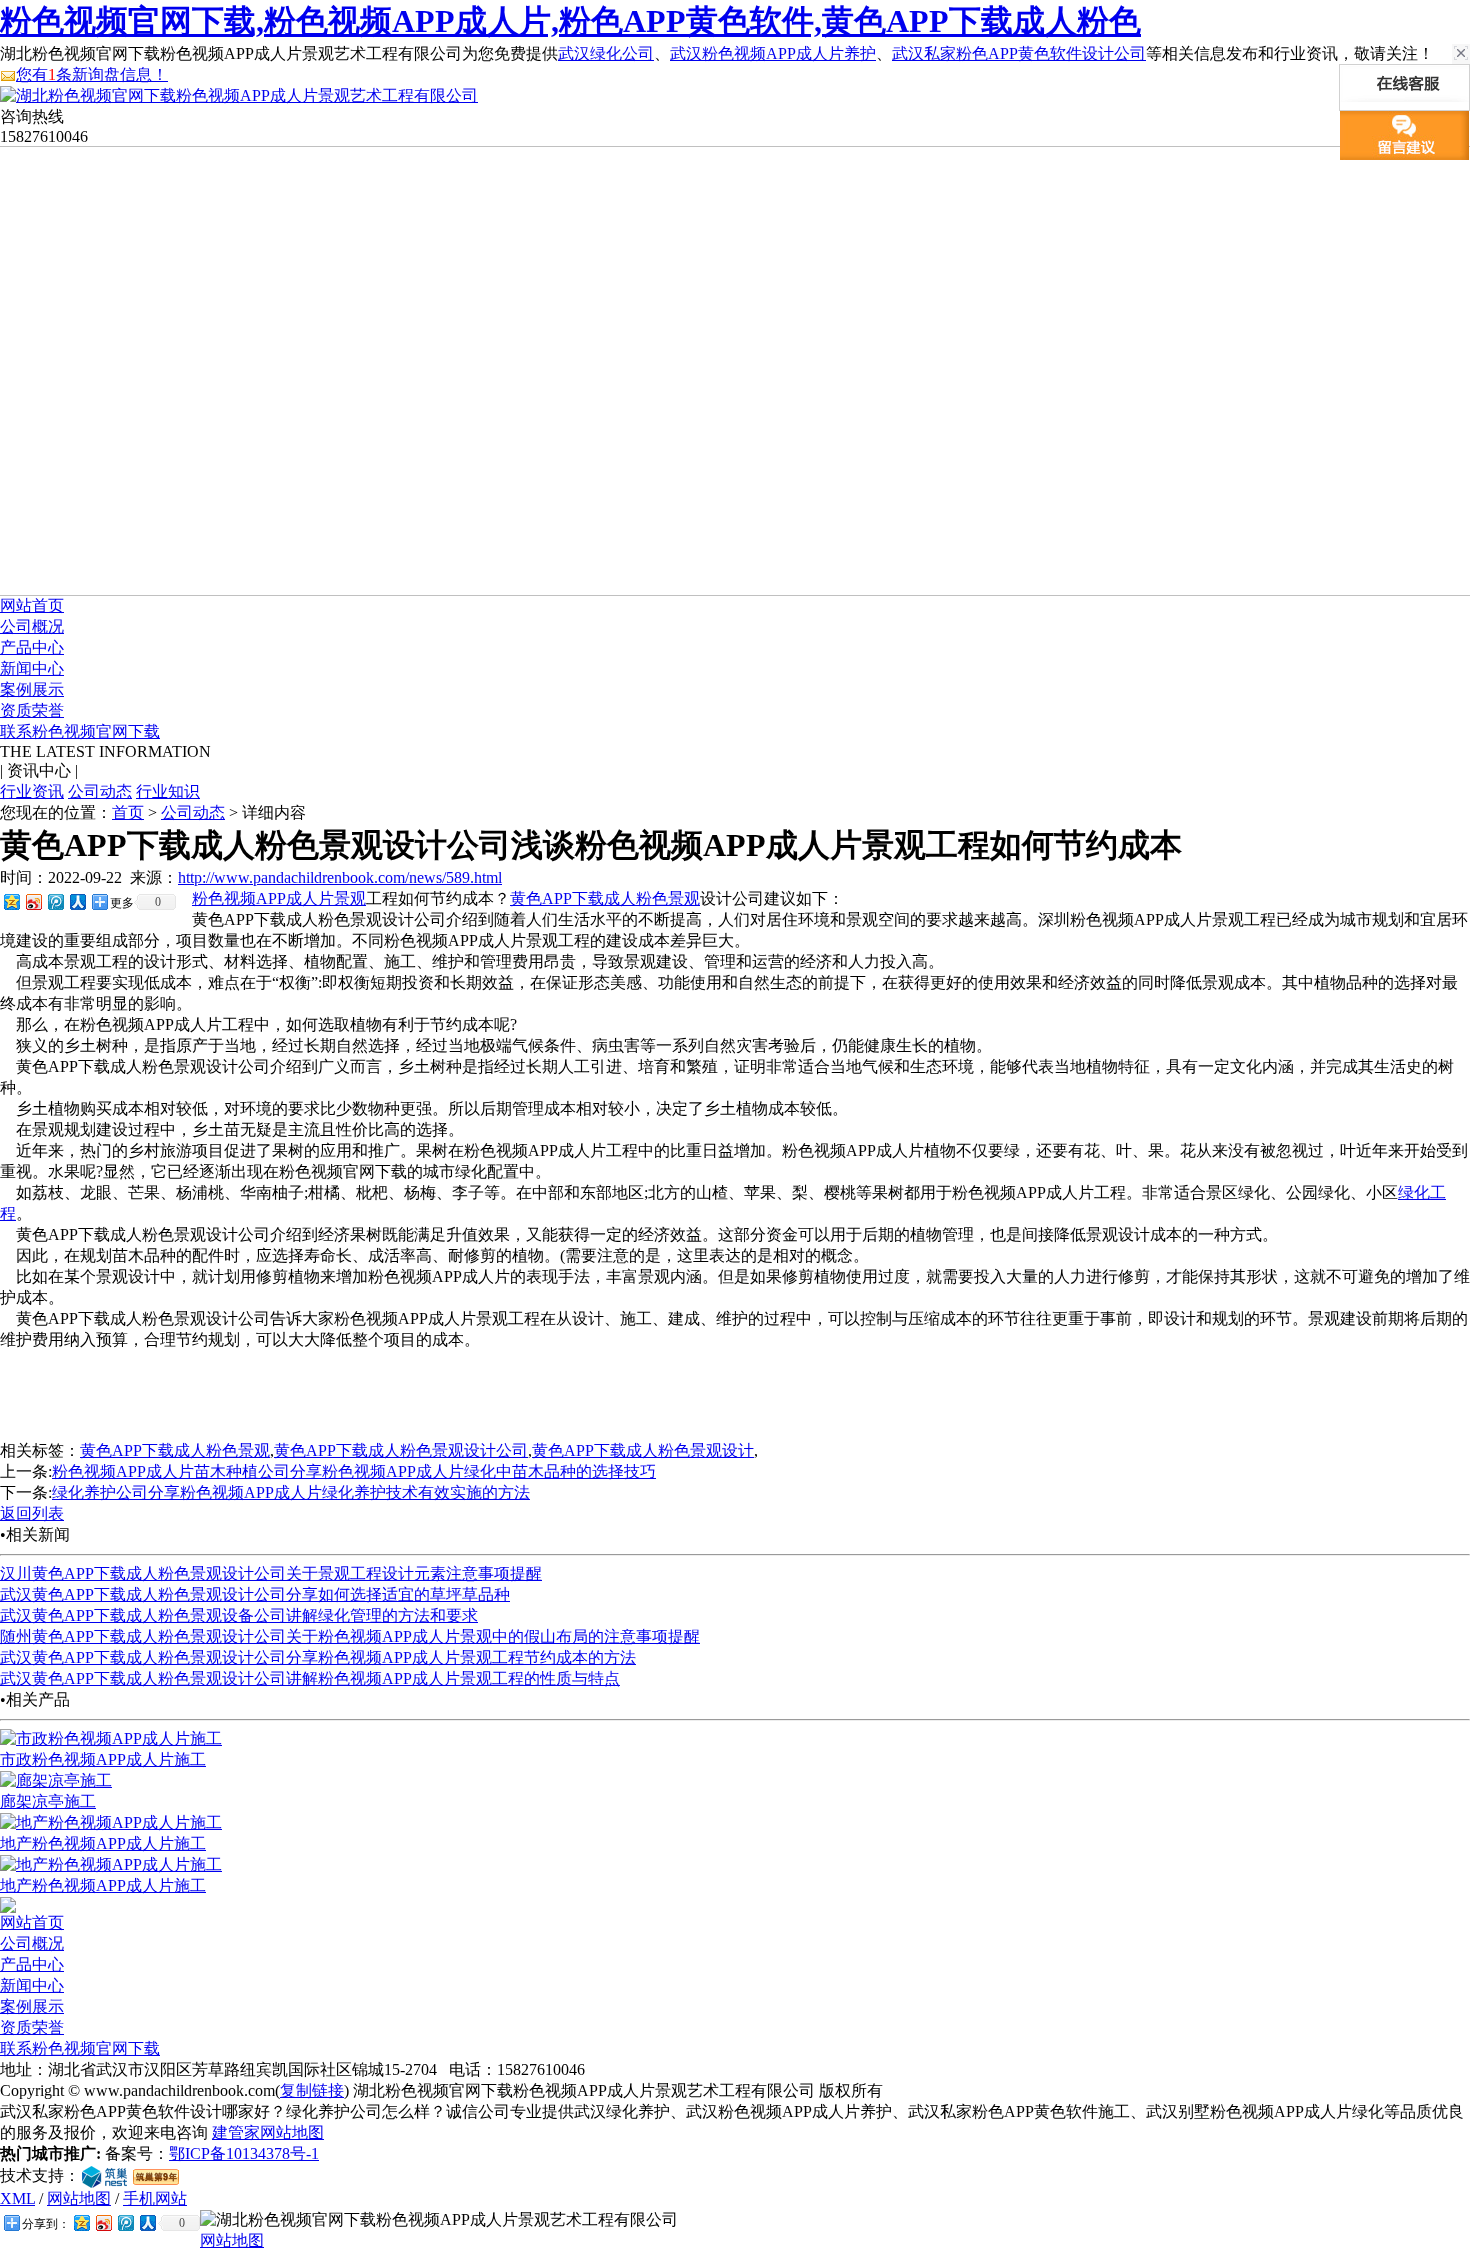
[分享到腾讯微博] (55, 901)
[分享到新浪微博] (33, 901)
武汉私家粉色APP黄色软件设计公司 (1019, 53)
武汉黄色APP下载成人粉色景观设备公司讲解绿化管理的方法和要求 (239, 1615)
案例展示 (32, 689)
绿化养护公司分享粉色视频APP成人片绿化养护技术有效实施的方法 (291, 1492)
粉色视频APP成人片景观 (279, 898)
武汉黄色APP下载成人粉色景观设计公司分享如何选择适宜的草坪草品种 (255, 1594)
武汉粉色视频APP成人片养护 (773, 53)
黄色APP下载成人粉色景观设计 (643, 1450)
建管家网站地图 (268, 2132)
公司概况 (32, 626)
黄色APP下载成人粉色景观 (605, 898)
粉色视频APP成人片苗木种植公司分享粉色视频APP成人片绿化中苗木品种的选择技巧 (354, 1471)
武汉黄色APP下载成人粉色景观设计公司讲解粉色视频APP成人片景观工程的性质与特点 (310, 1678)
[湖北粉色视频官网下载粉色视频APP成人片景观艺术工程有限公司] (239, 95)
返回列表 (32, 1513)
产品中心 (32, 647)
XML (17, 2198)
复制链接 (312, 2090)
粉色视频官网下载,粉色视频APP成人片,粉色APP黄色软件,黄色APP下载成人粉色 (570, 21)
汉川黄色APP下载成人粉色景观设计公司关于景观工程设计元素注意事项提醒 (271, 1573)
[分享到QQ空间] (11, 901)
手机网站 (155, 2198)
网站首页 (32, 605)
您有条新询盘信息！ (92, 74)
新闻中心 (32, 668)
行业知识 (168, 791)
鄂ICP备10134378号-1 (244, 2153)
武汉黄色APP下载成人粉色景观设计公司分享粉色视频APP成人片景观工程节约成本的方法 (318, 1657)
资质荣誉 (32, 710)
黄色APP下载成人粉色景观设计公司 (401, 1450)
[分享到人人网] (77, 901)
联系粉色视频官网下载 (80, 731)
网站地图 (79, 2198)
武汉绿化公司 (606, 53)
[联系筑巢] (104, 2175)
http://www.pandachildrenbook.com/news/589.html (340, 877)
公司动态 (100, 791)
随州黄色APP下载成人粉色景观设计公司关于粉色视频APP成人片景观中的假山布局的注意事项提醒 (350, 1636)
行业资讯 (32, 791)
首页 (128, 812)
